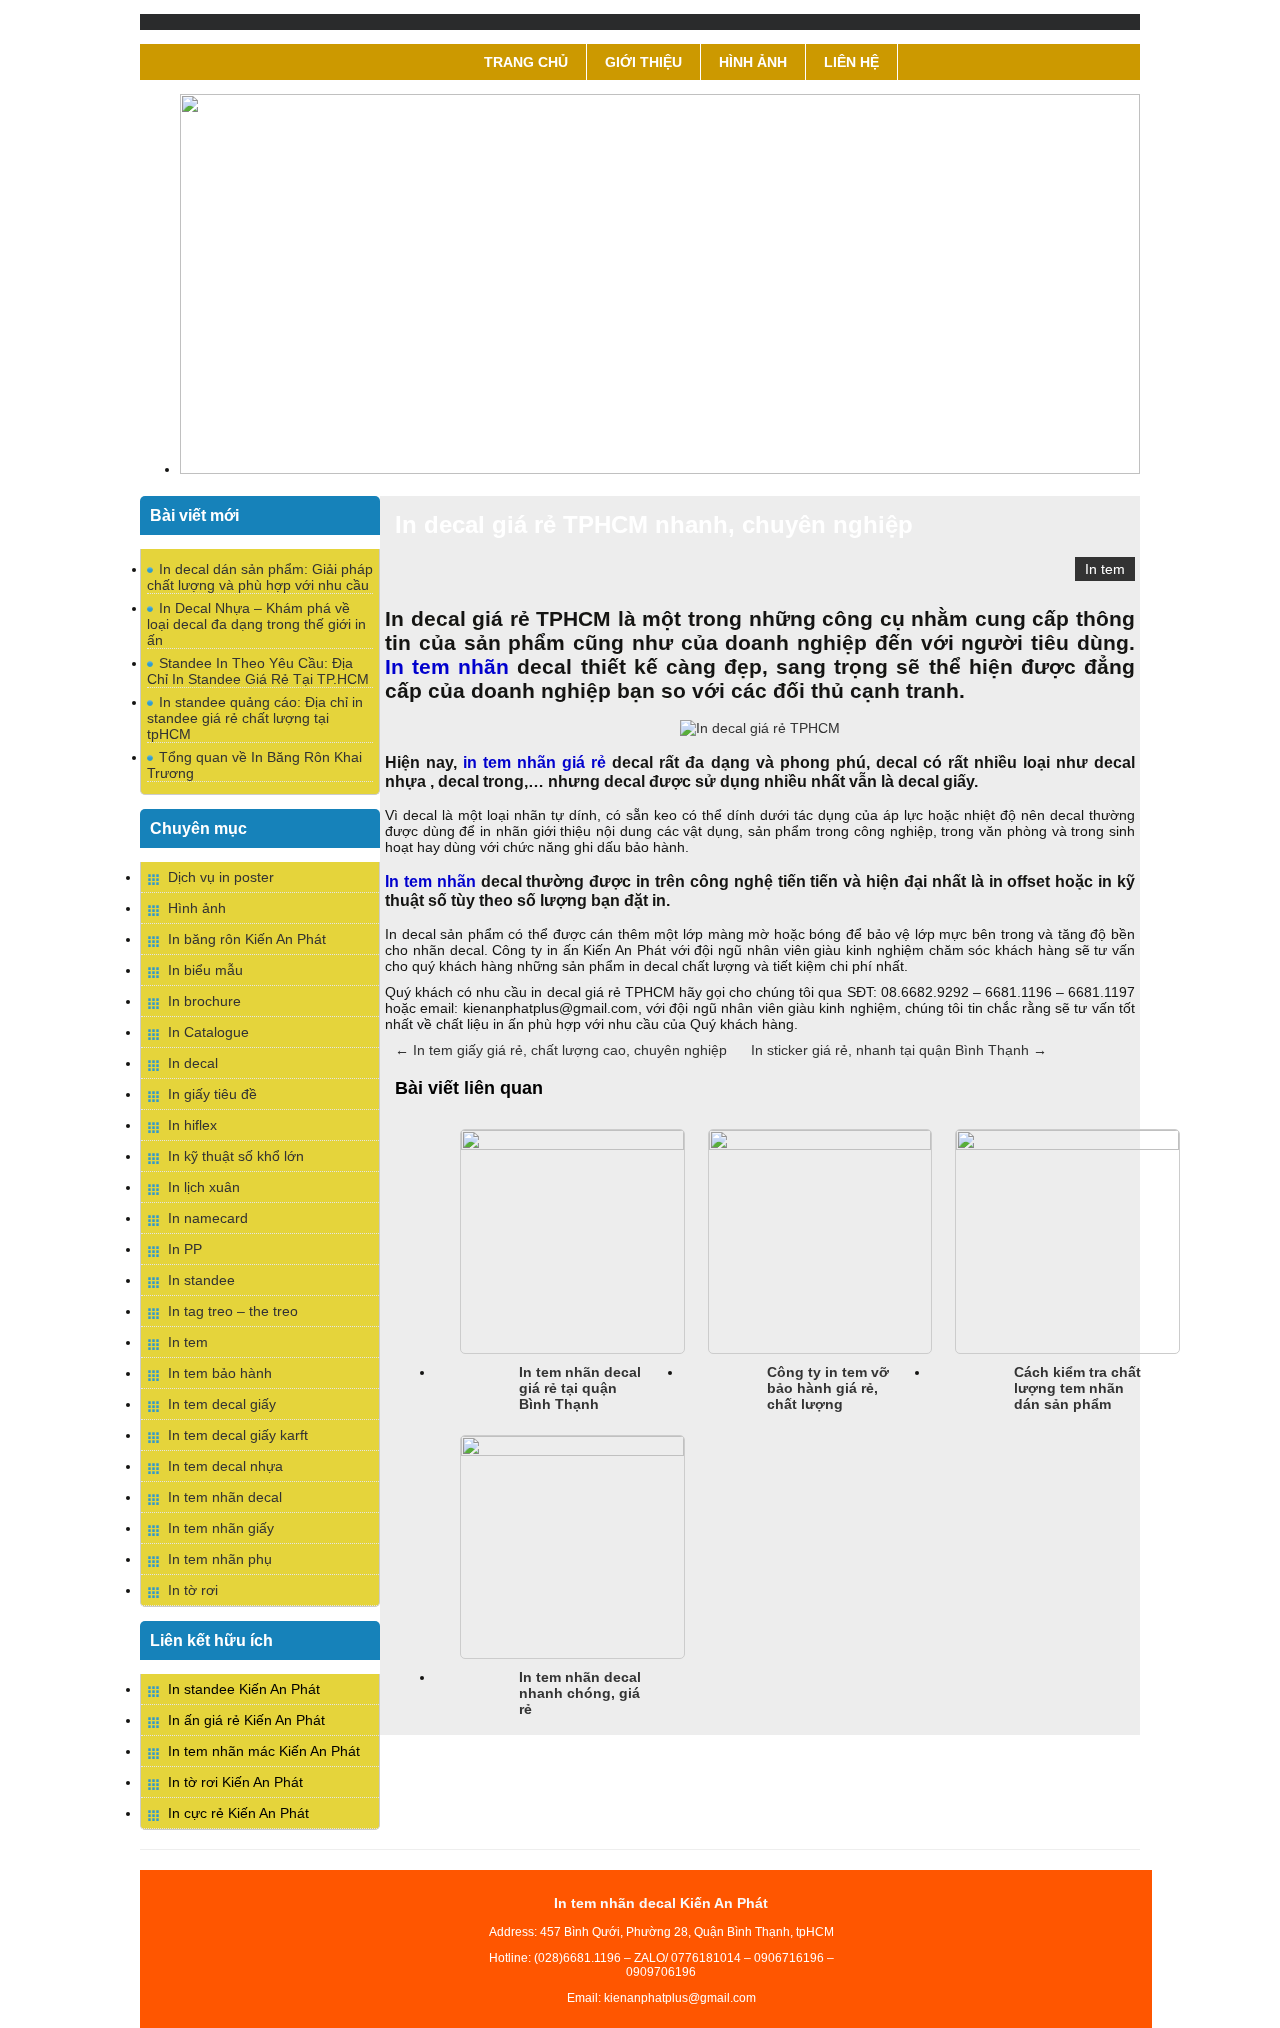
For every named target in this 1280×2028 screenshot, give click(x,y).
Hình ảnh (753, 62)
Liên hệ (851, 62)
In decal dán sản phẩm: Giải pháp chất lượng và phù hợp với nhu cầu (260, 577)
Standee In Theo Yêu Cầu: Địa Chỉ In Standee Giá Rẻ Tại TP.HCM (258, 671)
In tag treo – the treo (233, 1311)
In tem (1105, 569)
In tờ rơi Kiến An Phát (235, 1782)
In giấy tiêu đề (212, 1094)
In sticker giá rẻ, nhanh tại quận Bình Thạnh (899, 1050)
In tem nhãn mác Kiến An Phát (264, 1751)
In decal (193, 1063)
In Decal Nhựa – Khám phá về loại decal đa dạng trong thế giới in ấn (256, 624)
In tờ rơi (193, 1590)
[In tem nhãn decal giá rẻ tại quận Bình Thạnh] (572, 1145)
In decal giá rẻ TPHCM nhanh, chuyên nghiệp (654, 524)
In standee (201, 1280)
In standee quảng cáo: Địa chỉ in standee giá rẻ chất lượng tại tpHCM (255, 718)
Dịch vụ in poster (221, 877)
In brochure (204, 1001)
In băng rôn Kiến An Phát (247, 939)
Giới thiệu (643, 62)
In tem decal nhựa (225, 1466)
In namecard (208, 1218)
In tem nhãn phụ (220, 1559)
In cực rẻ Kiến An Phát (238, 1813)
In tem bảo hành (220, 1373)
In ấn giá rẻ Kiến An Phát (246, 1720)
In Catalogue (208, 1032)
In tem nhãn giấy (221, 1528)
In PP (185, 1249)
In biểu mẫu (205, 970)
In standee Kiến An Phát (244, 1689)
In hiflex (192, 1125)
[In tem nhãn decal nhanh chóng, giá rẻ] (572, 1451)
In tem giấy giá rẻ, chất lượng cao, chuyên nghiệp (561, 1050)
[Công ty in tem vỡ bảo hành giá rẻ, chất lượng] (820, 1145)
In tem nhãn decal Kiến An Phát (661, 1903)
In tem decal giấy (222, 1404)
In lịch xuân (204, 1187)
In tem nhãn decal (225, 1497)
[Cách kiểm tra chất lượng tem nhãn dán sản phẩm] (1067, 1145)
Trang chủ (526, 62)
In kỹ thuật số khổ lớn (236, 1156)
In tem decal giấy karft (238, 1435)
